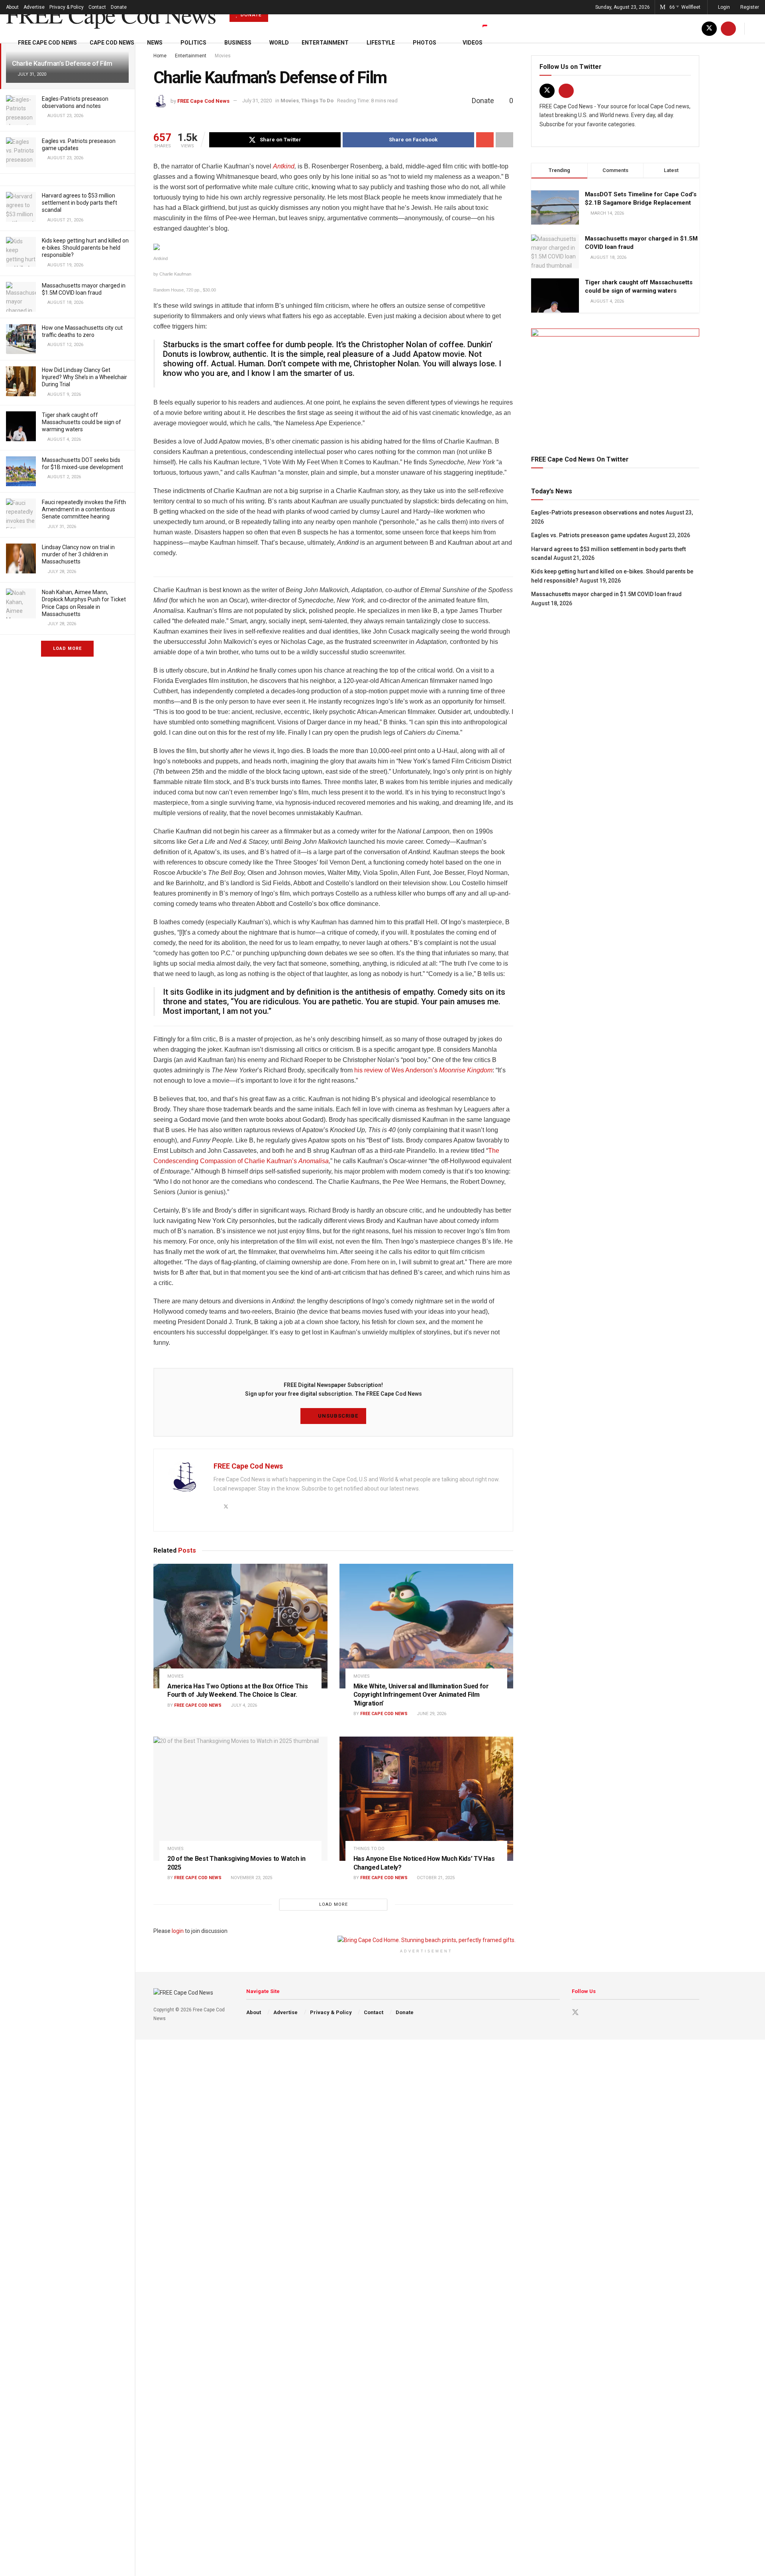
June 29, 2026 (431, 1714)
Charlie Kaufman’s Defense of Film (62, 63)
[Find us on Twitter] (709, 28)
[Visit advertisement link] (615, 382)
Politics (193, 43)
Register (749, 7)
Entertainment (325, 43)
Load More (67, 648)
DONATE (250, 15)
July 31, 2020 (257, 101)
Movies (290, 101)
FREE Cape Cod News (111, 14)
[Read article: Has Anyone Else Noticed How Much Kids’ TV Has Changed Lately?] (427, 1799)
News (155, 43)
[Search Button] (756, 28)
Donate (119, 7)
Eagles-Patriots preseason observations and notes (598, 512)
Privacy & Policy (67, 7)
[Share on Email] (485, 140)
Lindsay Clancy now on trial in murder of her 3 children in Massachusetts (78, 554)
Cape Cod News (112, 43)
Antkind (284, 166)
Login (723, 7)
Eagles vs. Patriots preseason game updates (589, 535)
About (12, 7)
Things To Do (317, 101)
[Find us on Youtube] (728, 28)
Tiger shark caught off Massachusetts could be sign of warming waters (81, 422)
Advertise (34, 7)
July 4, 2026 (243, 1705)
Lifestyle (381, 43)
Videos (473, 43)
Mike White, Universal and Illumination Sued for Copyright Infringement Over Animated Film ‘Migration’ (421, 1695)
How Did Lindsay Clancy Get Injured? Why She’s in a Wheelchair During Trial (84, 377)
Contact (97, 7)
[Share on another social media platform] (504, 140)
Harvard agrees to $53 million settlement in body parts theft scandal (79, 203)
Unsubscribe (337, 1416)
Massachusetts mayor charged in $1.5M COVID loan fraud (606, 594)
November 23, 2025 (251, 1878)
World (279, 43)
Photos (425, 43)
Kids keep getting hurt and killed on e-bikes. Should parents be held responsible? (85, 248)
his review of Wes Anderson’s (397, 1070)
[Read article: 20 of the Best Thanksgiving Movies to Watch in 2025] (240, 1799)
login (178, 1931)
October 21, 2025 (435, 1878)
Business (238, 43)
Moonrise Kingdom (466, 1070)
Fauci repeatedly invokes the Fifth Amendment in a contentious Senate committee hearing (84, 509)
